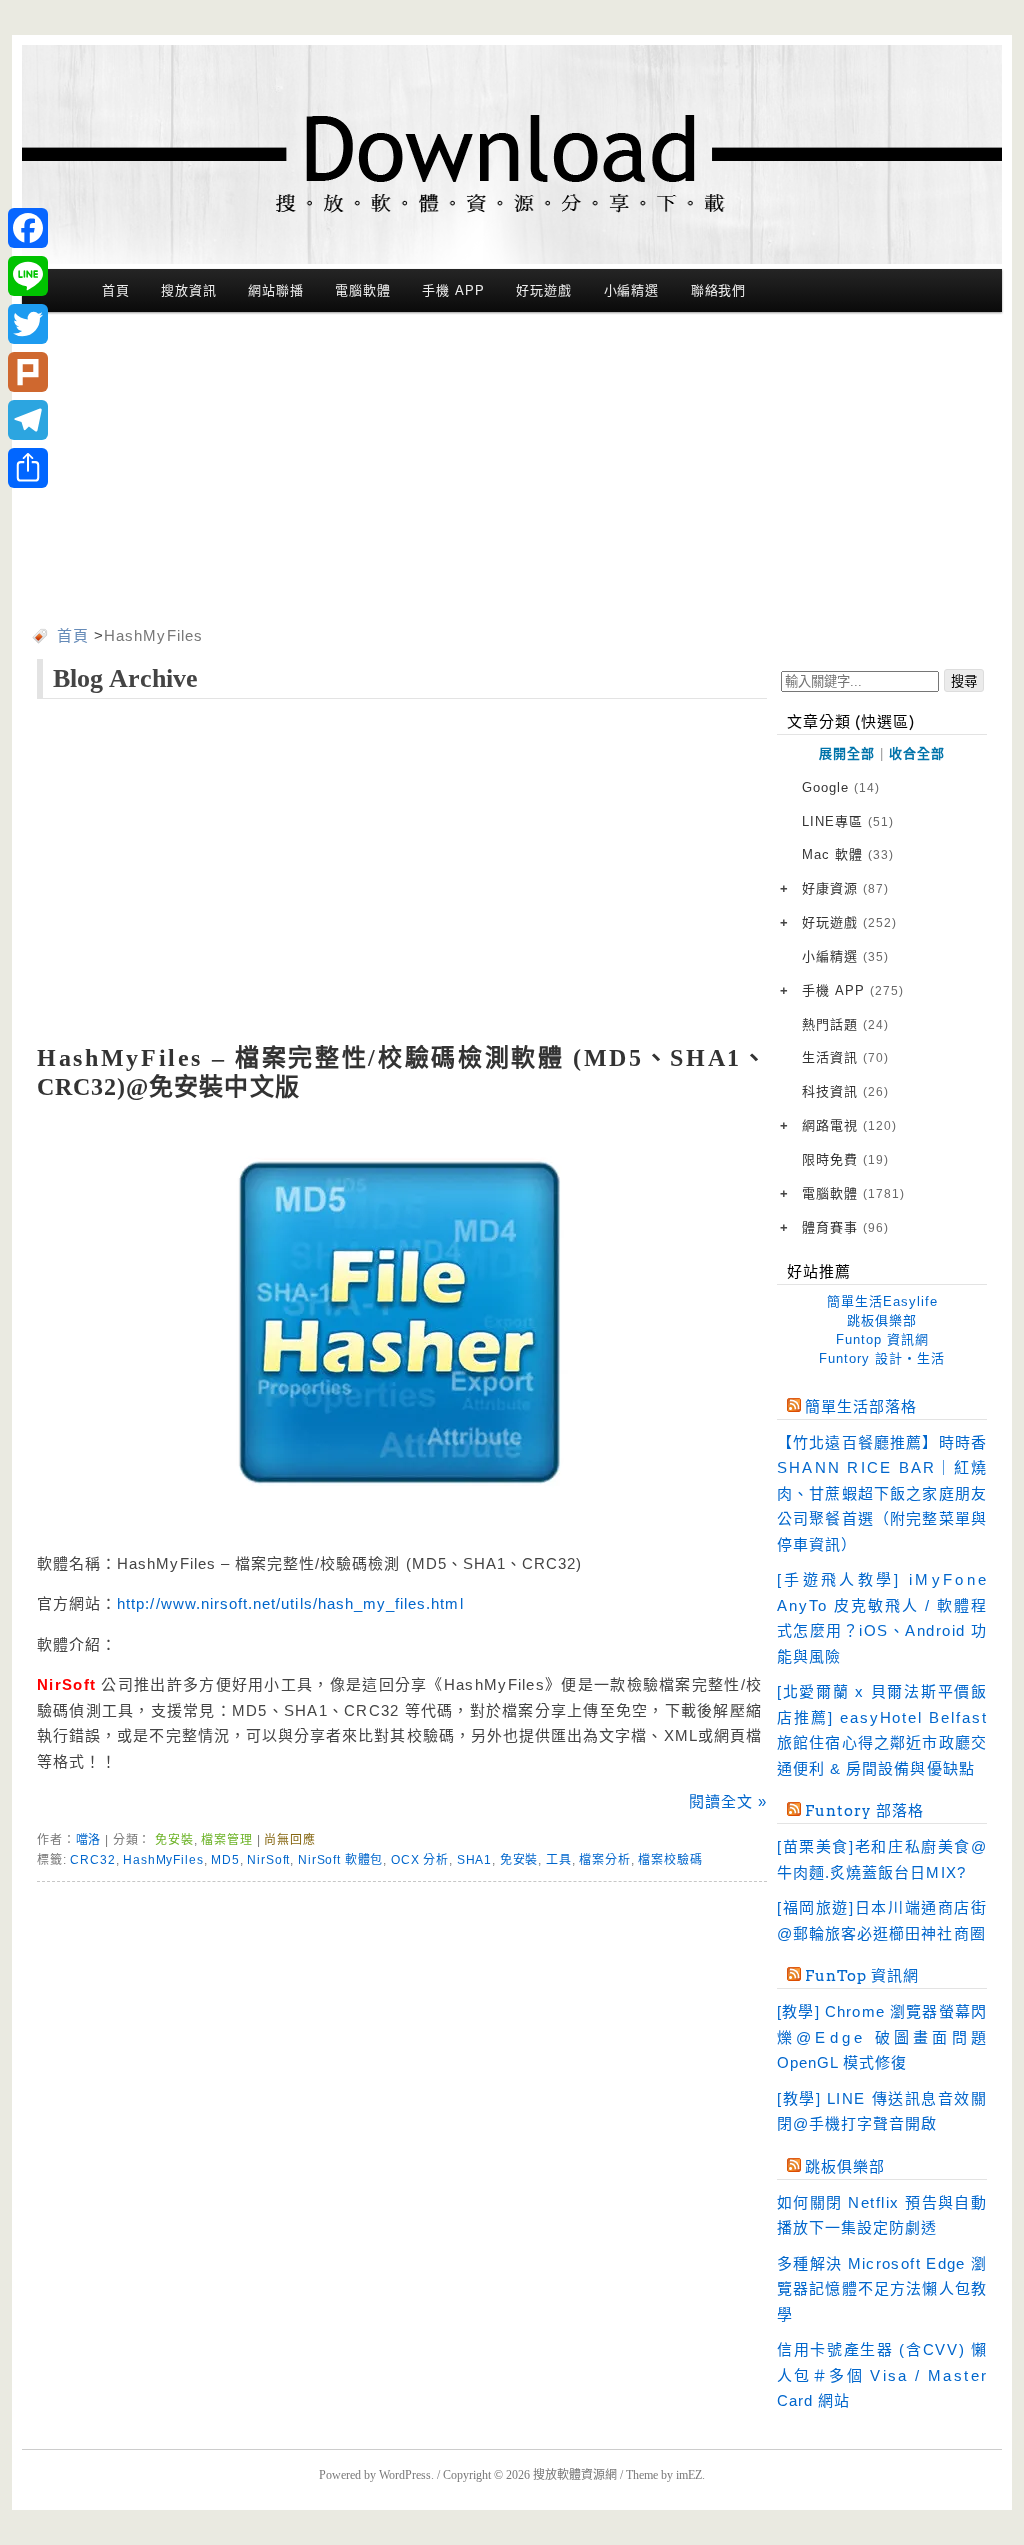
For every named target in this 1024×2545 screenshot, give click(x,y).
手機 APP (453, 290)
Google (841, 787)
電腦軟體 (363, 290)
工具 (559, 1860)
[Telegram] (28, 420)
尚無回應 (289, 1840)
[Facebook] (28, 228)
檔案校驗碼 (670, 1860)
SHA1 (474, 1860)
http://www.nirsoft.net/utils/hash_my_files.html (290, 1603)
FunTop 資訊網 (862, 1976)
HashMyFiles (163, 1860)
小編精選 (632, 290)
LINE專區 (848, 821)
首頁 (116, 290)
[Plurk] (28, 372)
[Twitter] (28, 324)
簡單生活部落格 (861, 1407)
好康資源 (845, 888)
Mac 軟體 (848, 854)
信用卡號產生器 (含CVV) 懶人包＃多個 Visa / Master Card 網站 (882, 2375)
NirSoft (268, 1860)
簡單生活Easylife (882, 1301)
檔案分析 (604, 1860)
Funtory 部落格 (864, 1811)
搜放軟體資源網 (575, 2475)
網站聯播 (276, 290)
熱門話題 (845, 1024)
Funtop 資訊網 (882, 1339)
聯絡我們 (719, 290)
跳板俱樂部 (882, 1320)
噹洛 (89, 1840)
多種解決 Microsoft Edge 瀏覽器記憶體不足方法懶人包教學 (882, 2289)
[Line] (28, 276)
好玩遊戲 (544, 290)
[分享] (28, 468)
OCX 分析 (420, 1860)
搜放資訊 (189, 290)
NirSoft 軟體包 (340, 1860)
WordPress (405, 2475)
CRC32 (92, 1860)
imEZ (689, 2475)
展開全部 (847, 753)
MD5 (225, 1860)
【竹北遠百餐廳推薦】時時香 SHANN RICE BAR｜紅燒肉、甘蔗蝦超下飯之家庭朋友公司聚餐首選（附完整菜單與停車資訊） (882, 1493)
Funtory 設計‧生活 (882, 1358)
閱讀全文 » (728, 1801)
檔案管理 (226, 1840)
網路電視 (849, 1125)
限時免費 (845, 1159)
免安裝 (174, 1840)
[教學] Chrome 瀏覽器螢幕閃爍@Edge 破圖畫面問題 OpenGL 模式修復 (882, 2037)
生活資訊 (845, 1057)
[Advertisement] (512, 473)
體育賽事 (845, 1227)
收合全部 (917, 753)
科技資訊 (845, 1091)
